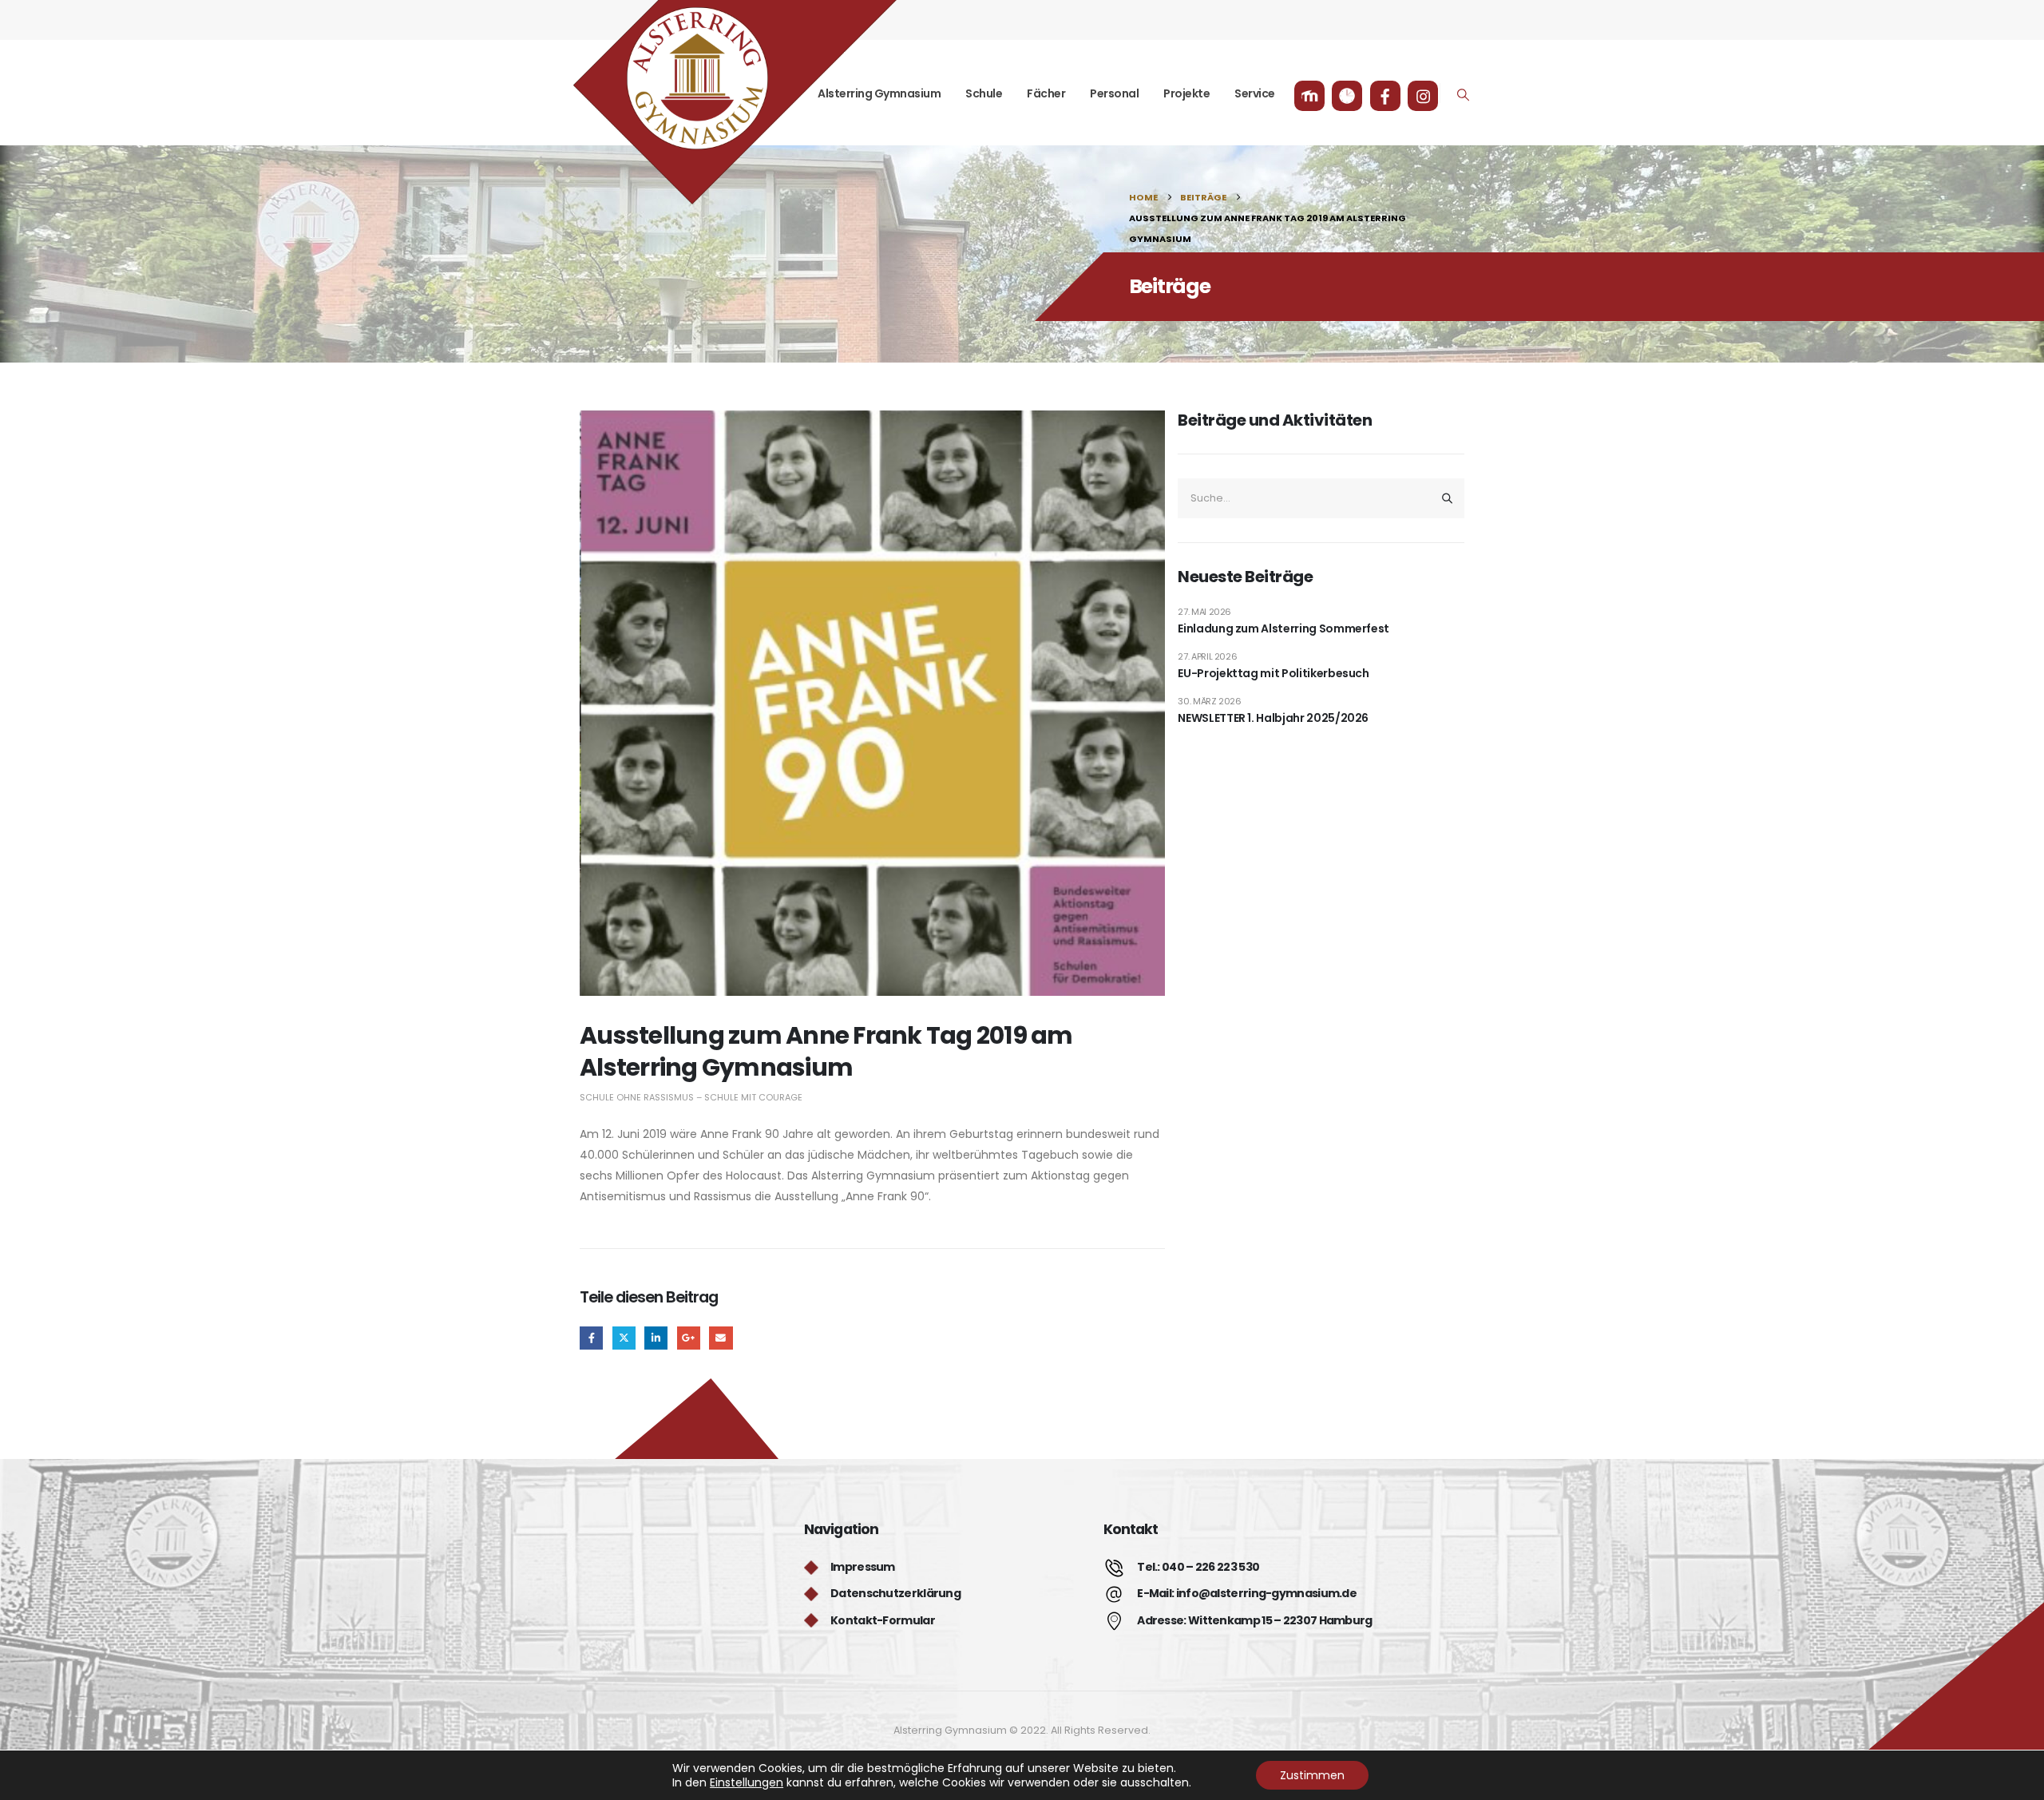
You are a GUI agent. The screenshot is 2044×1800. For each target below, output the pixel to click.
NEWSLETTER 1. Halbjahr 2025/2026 (1273, 718)
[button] (1464, 95)
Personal (1114, 93)
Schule (984, 93)
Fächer (1046, 93)
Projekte (1186, 93)
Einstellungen (747, 1782)
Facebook (591, 1338)
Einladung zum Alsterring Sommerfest (1283, 628)
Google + (689, 1338)
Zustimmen (1312, 1775)
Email (721, 1338)
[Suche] (1447, 498)
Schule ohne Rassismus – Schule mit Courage (691, 1097)
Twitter (624, 1338)
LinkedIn (656, 1338)
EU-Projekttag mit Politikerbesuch (1273, 673)
